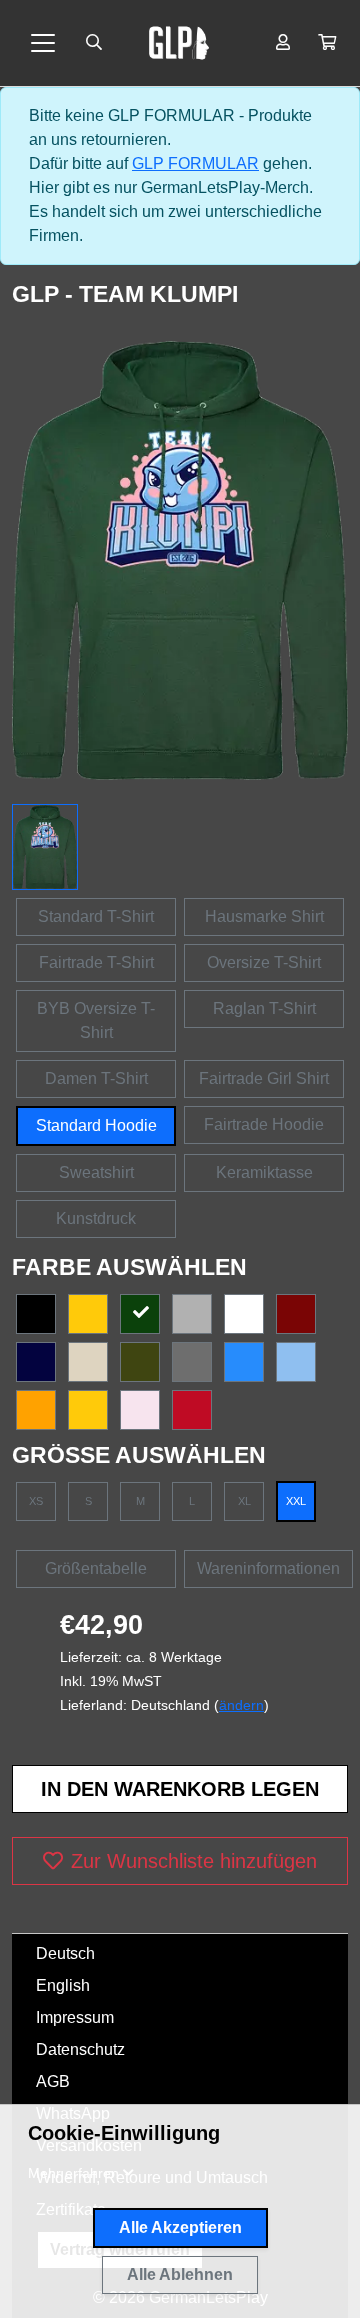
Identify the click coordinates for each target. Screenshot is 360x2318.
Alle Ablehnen (180, 2274)
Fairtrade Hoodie (264, 1124)
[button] (327, 43)
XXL (296, 1501)
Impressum (75, 2017)
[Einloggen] (283, 43)
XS (36, 1501)
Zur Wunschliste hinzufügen (194, 1861)
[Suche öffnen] (94, 43)
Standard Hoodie (96, 1125)
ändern (241, 1705)
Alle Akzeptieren (180, 2227)
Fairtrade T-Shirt (96, 962)
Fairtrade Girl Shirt (264, 1078)
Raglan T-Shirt (264, 1008)
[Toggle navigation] (43, 43)
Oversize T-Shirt (264, 962)
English (63, 1985)
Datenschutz (80, 2049)
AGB (53, 2081)
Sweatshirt (96, 1172)
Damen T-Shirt (96, 1078)
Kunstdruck (96, 1218)
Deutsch (65, 1953)
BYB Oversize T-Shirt (96, 1020)
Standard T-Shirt (96, 916)
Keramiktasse (264, 1172)
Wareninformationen (268, 1568)
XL (244, 1501)
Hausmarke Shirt (264, 916)
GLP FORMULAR (195, 163)
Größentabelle (96, 1568)
